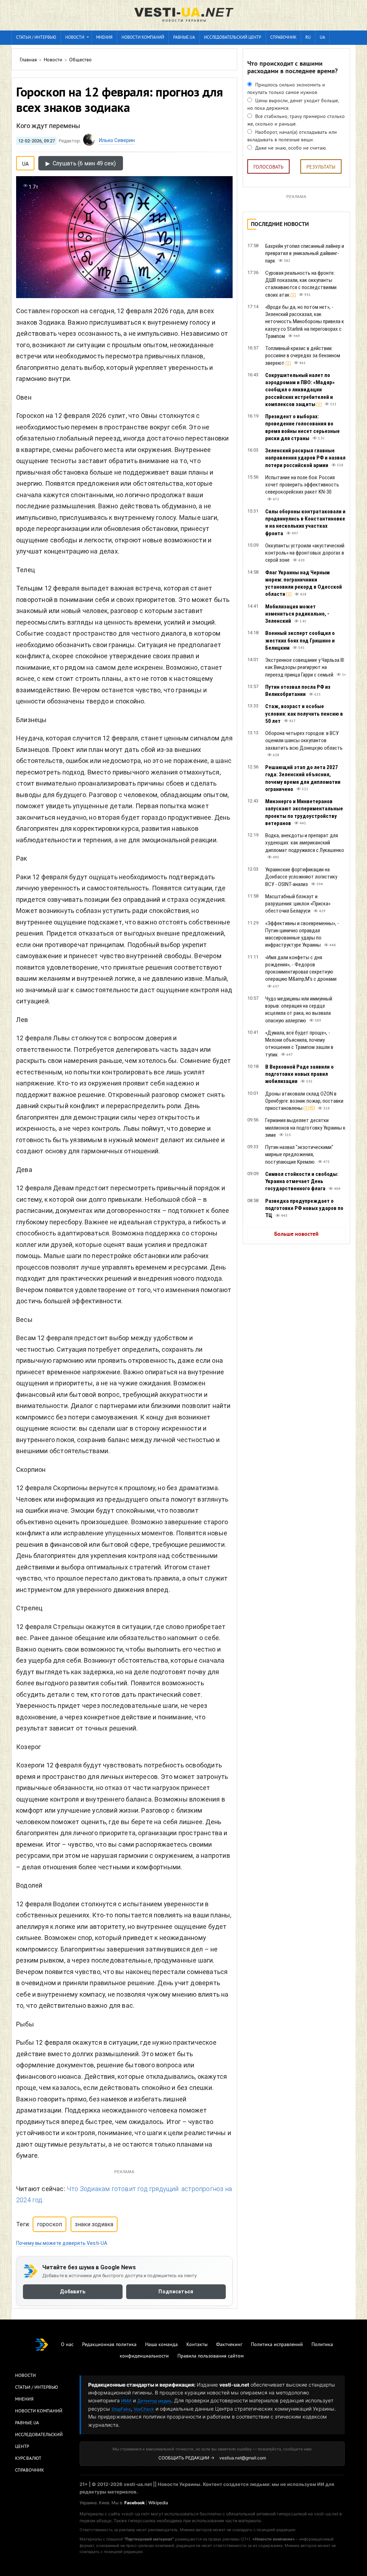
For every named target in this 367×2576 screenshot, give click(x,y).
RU (308, 38)
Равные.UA (184, 38)
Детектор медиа (154, 2401)
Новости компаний (143, 38)
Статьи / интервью (36, 38)
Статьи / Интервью (37, 2388)
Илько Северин (117, 140)
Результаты (321, 167)
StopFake (121, 2409)
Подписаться (176, 2292)
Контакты (197, 2345)
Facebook (135, 2503)
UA (322, 38)
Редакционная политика (109, 2345)
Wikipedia (158, 2503)
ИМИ (126, 2401)
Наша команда (161, 2345)
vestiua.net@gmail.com (243, 2458)
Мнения (104, 38)
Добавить (73, 2292)
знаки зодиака (94, 2224)
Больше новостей (296, 1234)
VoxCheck (144, 2409)
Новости (75, 38)
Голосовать (268, 167)
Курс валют (28, 2459)
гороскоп (49, 2224)
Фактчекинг (229, 2345)
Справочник (283, 38)
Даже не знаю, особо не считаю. (290, 148)
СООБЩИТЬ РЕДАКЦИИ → (186, 2458)
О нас (67, 2345)
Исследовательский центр (233, 38)
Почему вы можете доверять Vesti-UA (62, 2243)
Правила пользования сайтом (211, 2356)
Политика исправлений (277, 2345)
